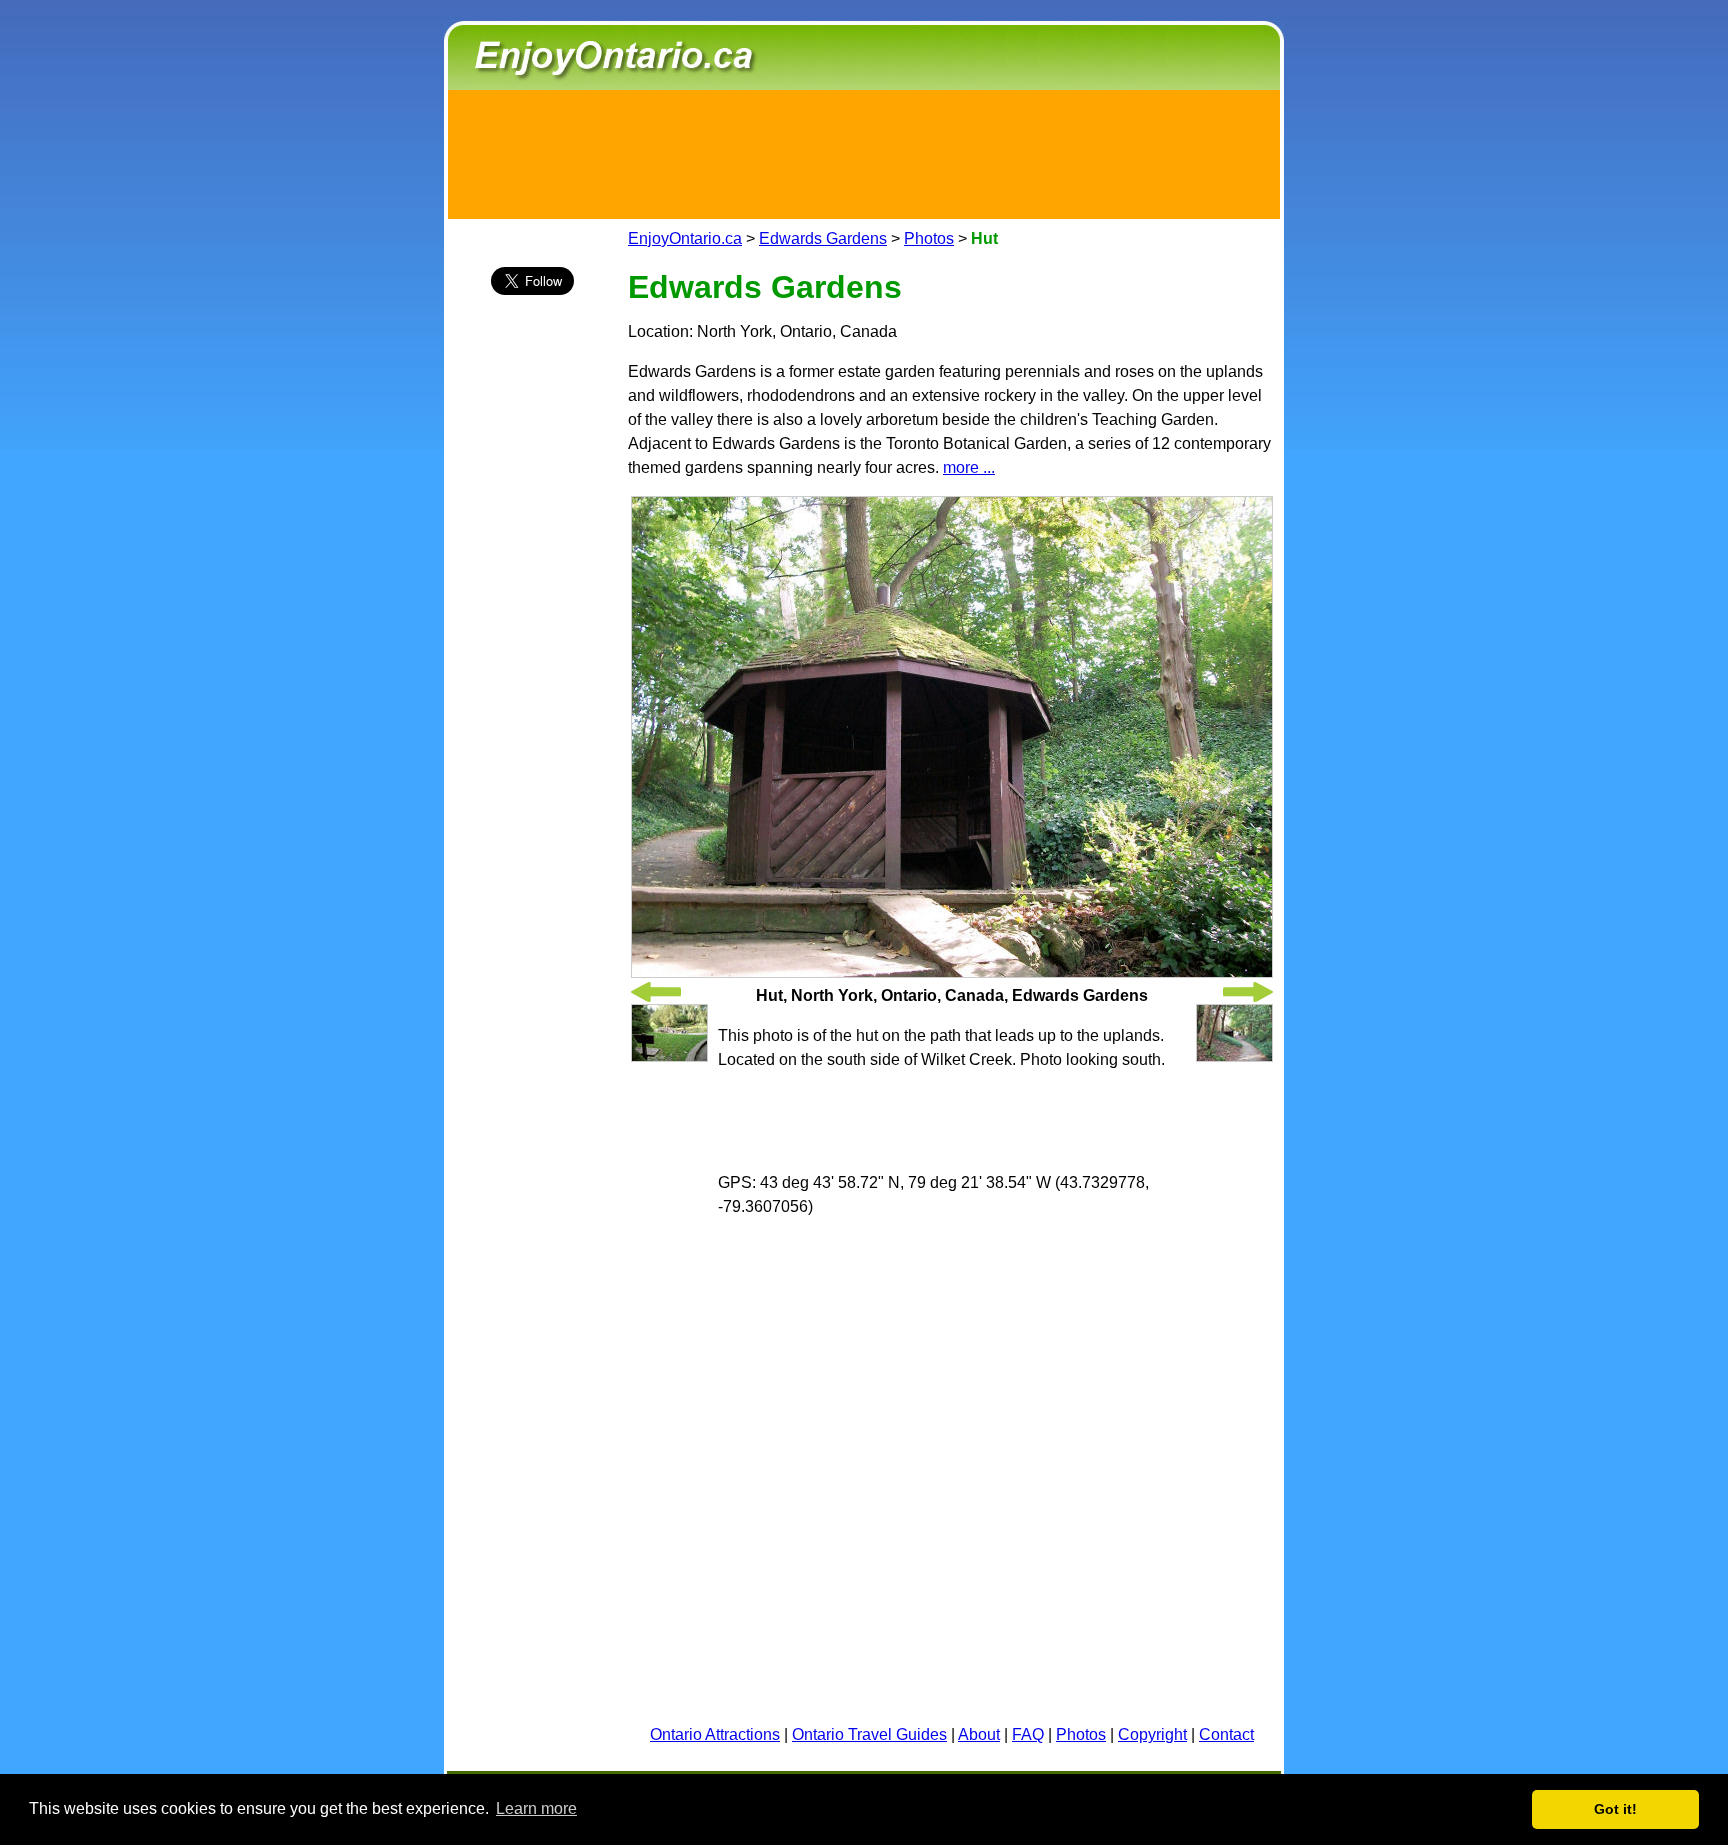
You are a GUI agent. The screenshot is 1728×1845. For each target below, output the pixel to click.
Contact (1226, 1734)
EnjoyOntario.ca (685, 238)
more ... (969, 467)
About (979, 1734)
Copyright (1152, 1734)
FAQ (1028, 1734)
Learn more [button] (536, 1808)
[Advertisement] (864, 151)
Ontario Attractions (715, 1734)
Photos (929, 238)
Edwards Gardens (823, 238)
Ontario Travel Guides (869, 1734)
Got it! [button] (1615, 1809)
